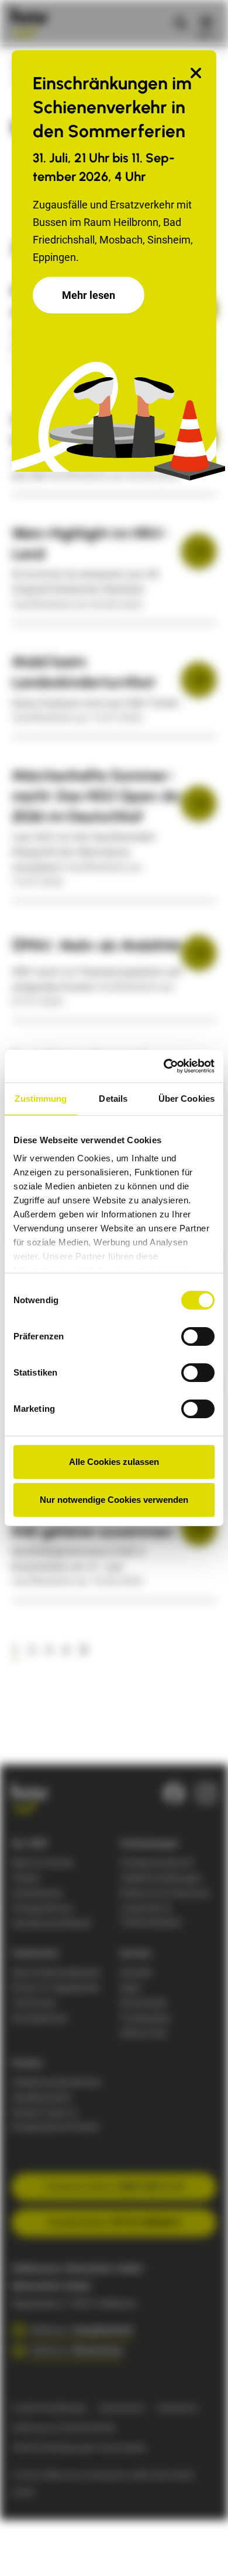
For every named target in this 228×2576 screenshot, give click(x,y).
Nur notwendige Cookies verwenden (114, 1500)
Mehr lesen (89, 295)
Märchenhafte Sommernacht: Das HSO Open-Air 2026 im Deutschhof (96, 796)
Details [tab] (113, 1099)
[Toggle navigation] (206, 22)
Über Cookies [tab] (186, 1099)
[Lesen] (199, 551)
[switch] (198, 1336)
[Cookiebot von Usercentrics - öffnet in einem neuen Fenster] (164, 1066)
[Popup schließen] (196, 74)
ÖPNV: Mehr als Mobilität (96, 945)
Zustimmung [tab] (41, 1099)
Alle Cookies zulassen (114, 1462)
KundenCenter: (114, 2222)
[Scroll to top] (201, 2549)
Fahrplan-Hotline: (114, 2187)
